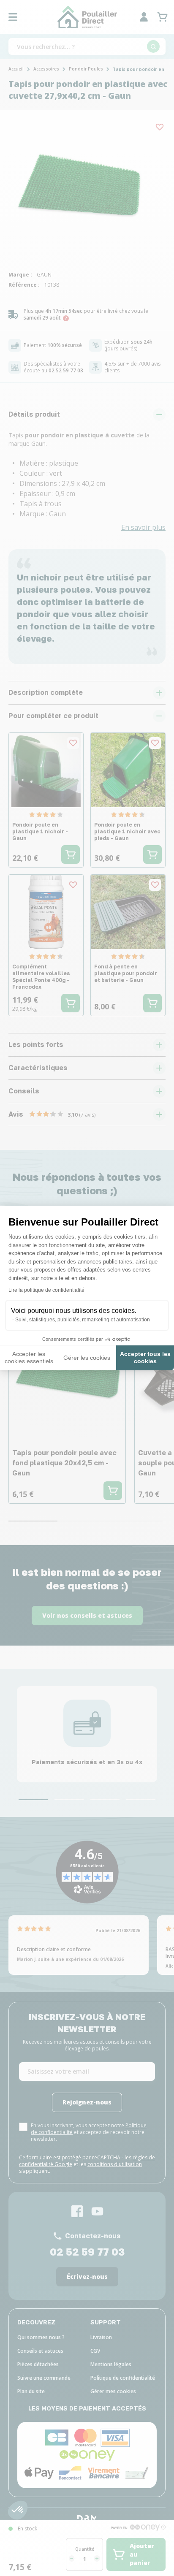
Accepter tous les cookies (145, 1358)
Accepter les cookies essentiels (29, 1358)
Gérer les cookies (87, 1358)
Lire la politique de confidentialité (46, 1290)
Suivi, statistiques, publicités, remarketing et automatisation (83, 1320)
